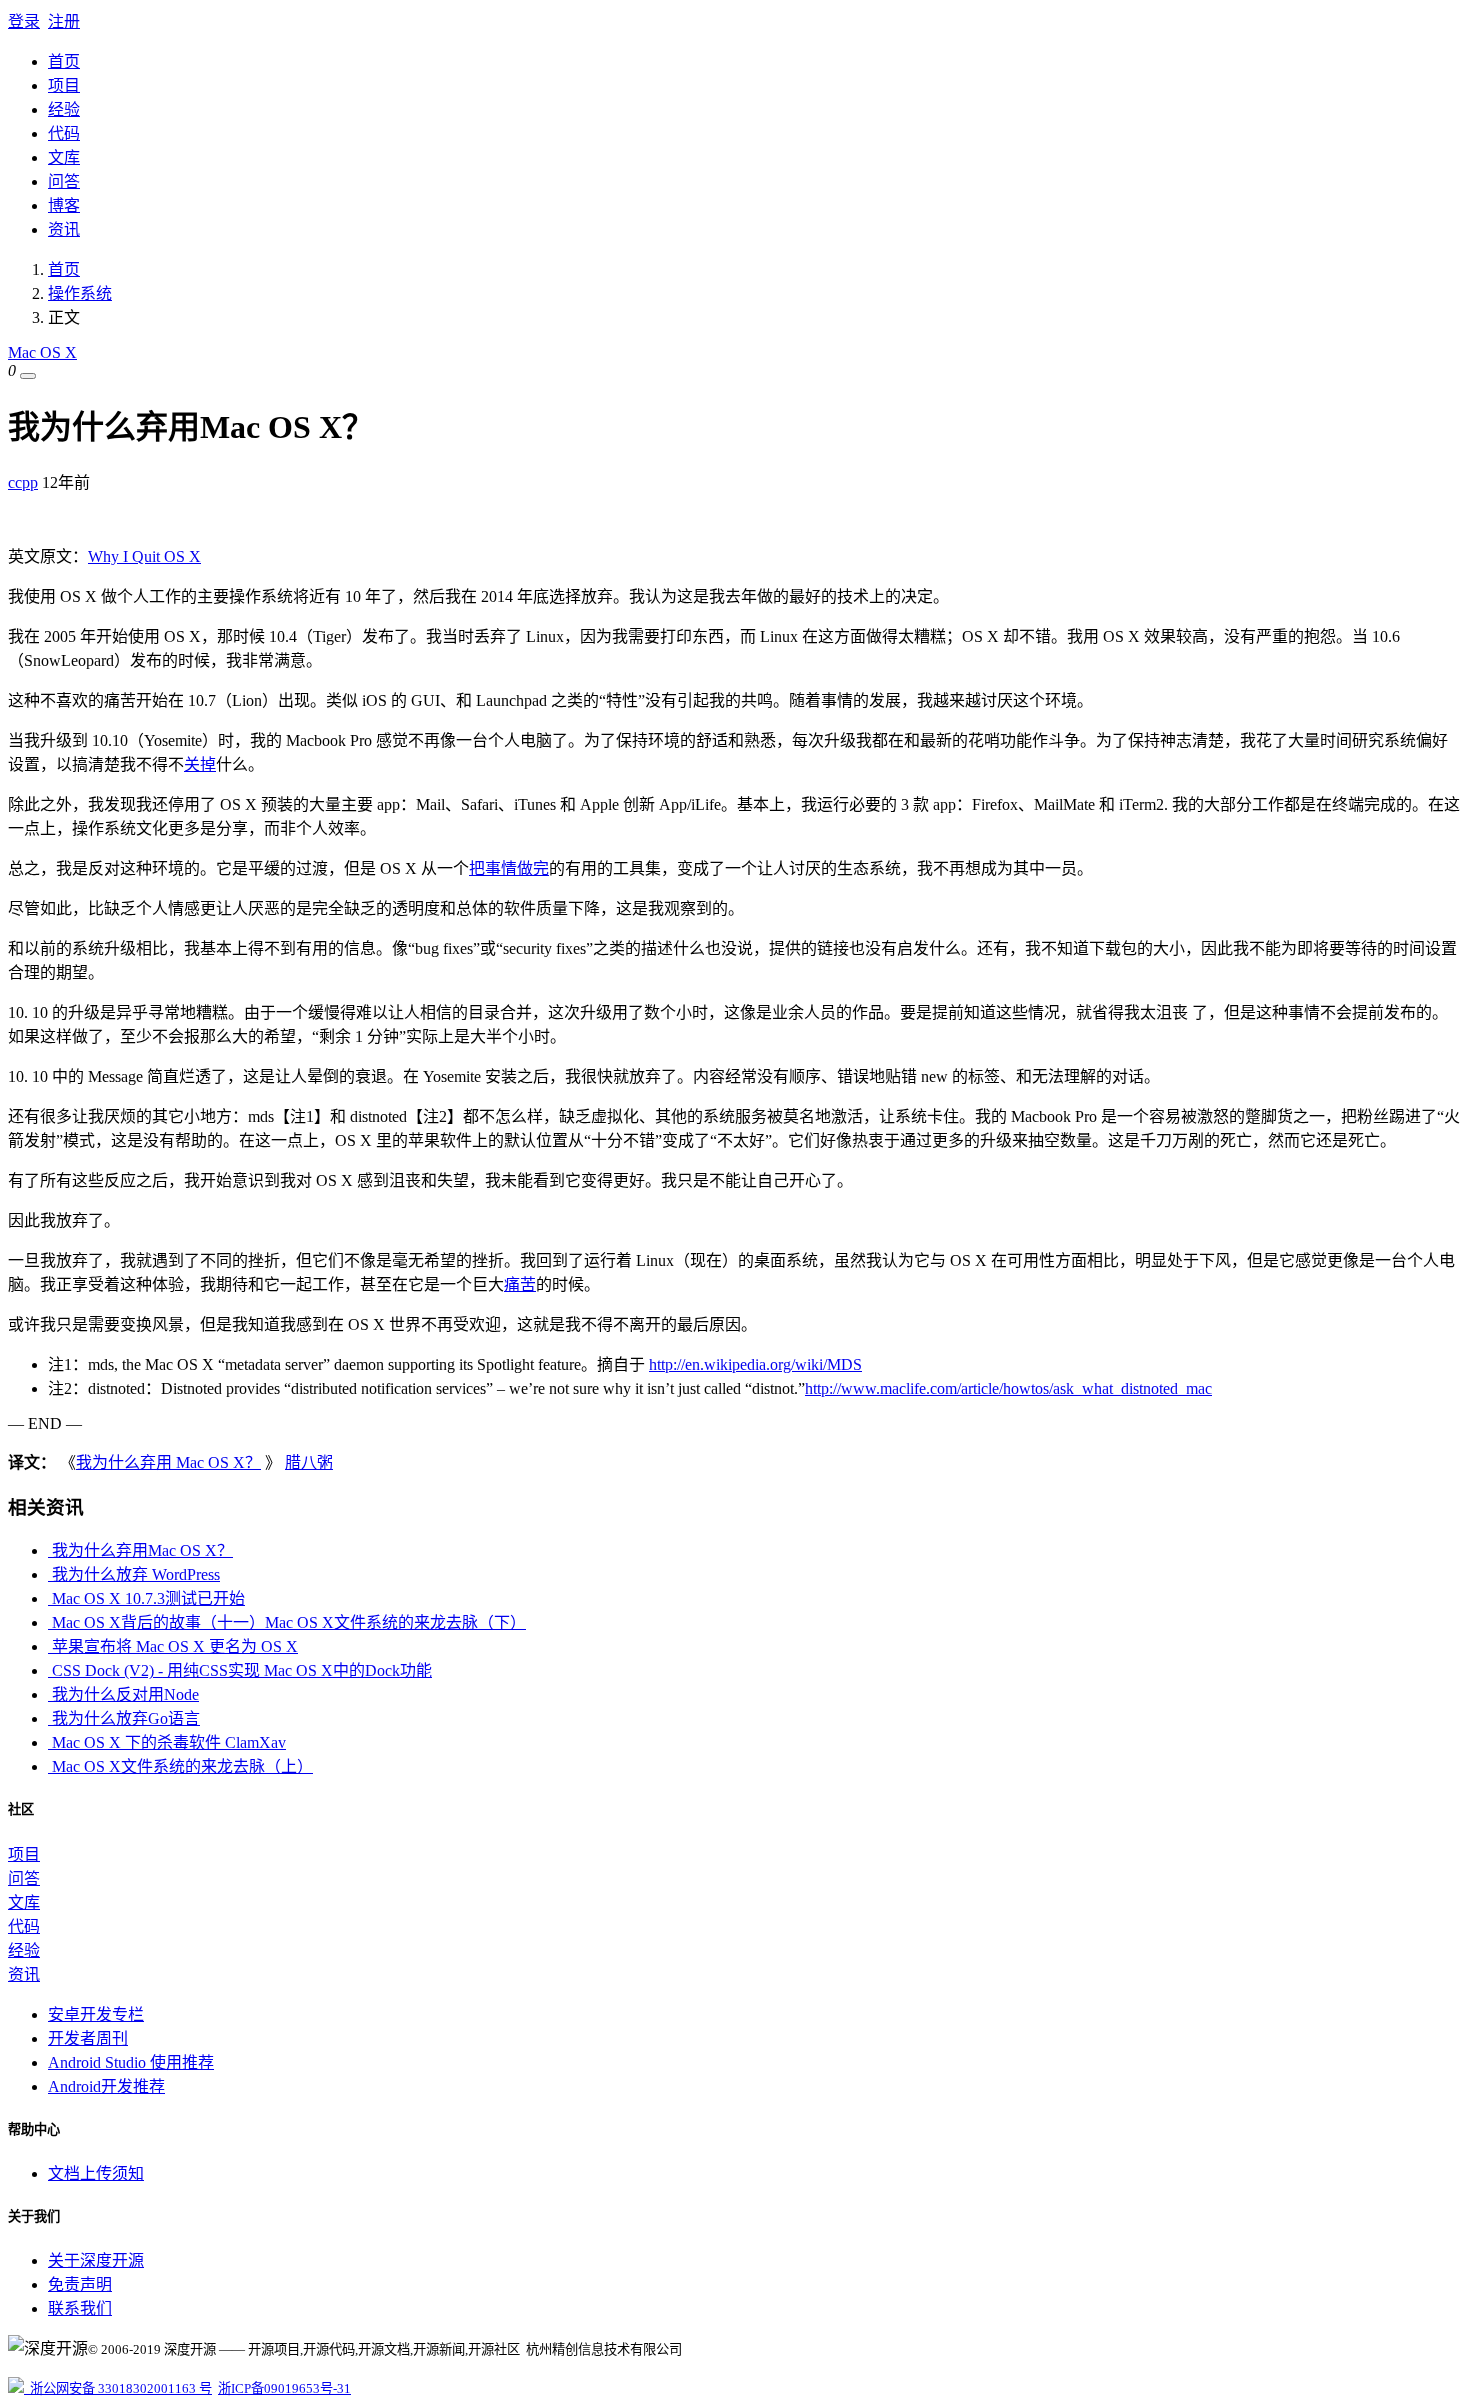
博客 (64, 205)
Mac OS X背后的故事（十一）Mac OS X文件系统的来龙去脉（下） (287, 1622)
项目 (64, 85)
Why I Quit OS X (144, 556)
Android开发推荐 (106, 2086)
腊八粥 (309, 1462)
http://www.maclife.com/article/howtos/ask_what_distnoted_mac (1008, 1388)
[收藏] (28, 376)
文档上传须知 (96, 2173)
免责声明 (80, 2284)
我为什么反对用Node (123, 1694)
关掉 (200, 764)
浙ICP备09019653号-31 (284, 2388)
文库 (64, 157)
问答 (64, 181)
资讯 (64, 229)
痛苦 (520, 1284)
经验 (64, 109)
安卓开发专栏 (96, 2014)
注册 (64, 21)
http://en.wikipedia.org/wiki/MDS (755, 1364)
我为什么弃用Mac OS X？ (140, 1550)
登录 (24, 21)
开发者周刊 (88, 2038)
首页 (64, 61)
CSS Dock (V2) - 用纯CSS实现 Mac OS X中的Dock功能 (240, 1670)
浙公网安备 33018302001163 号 (118, 2388)
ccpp (23, 482)
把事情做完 (509, 868)
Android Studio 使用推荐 (131, 2062)
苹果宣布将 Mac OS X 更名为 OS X (173, 1646)
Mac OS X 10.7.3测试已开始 (146, 1598)
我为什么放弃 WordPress (134, 1574)
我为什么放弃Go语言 (124, 1718)
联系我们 (80, 2308)
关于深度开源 (96, 2260)
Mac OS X (42, 352)
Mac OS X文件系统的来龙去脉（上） (180, 1766)
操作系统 (80, 293)
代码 (64, 133)
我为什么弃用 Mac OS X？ (168, 1462)
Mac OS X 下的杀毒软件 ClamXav (167, 1742)
